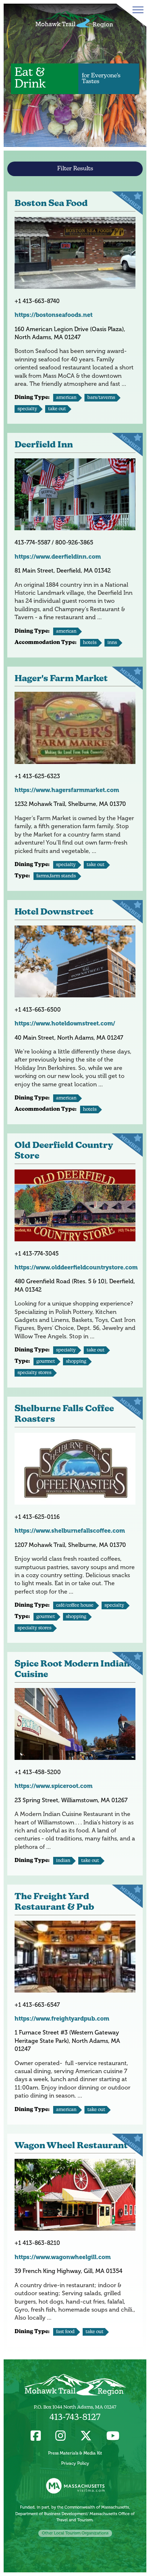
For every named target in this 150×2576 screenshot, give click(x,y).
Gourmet (46, 1361)
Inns (112, 643)
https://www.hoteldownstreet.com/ (65, 1023)
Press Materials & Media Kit (75, 2453)
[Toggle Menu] (137, 10)
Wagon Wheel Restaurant (71, 2146)
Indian (63, 1861)
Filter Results (75, 169)
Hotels (90, 643)
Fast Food (65, 2332)
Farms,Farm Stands (56, 876)
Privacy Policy (75, 2463)
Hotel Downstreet (54, 912)
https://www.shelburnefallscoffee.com (70, 1531)
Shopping (76, 1361)
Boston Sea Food (51, 204)
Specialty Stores (34, 1373)
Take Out (57, 409)
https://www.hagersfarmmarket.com (67, 790)
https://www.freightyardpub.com (62, 2019)
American (66, 398)
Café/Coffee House (75, 1605)
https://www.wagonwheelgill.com (63, 2257)
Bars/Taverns (101, 398)
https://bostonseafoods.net (54, 315)
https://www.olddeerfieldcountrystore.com (76, 1267)
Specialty (27, 409)
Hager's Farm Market (61, 679)
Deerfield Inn (44, 445)
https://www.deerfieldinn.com (58, 557)
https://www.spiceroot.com (54, 1786)
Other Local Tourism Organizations (75, 2533)
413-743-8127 (75, 2418)
